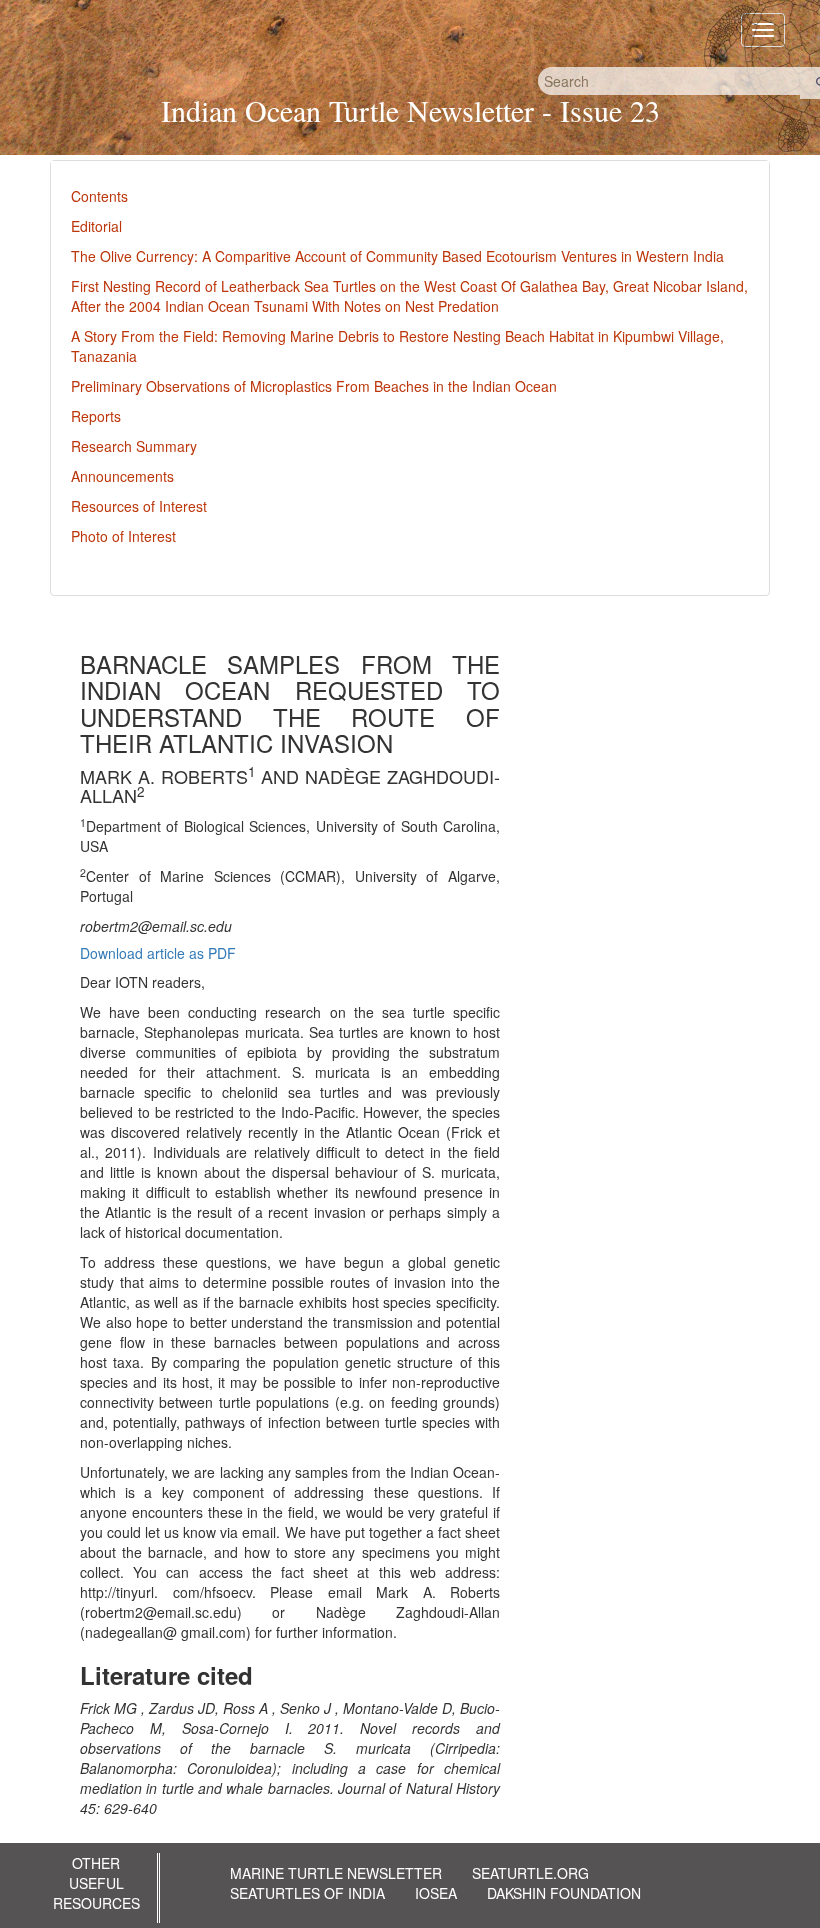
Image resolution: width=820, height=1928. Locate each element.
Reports (96, 416)
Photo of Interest (123, 536)
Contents (99, 196)
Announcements (122, 476)
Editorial (96, 226)
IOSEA (436, 1893)
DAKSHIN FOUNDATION (564, 1893)
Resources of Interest (139, 506)
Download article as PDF (158, 953)
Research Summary (134, 446)
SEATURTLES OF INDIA (307, 1893)
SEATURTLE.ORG (530, 1873)
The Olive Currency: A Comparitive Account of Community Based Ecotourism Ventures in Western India (397, 256)
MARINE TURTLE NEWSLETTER (336, 1873)
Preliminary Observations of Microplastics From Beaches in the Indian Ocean (314, 386)
